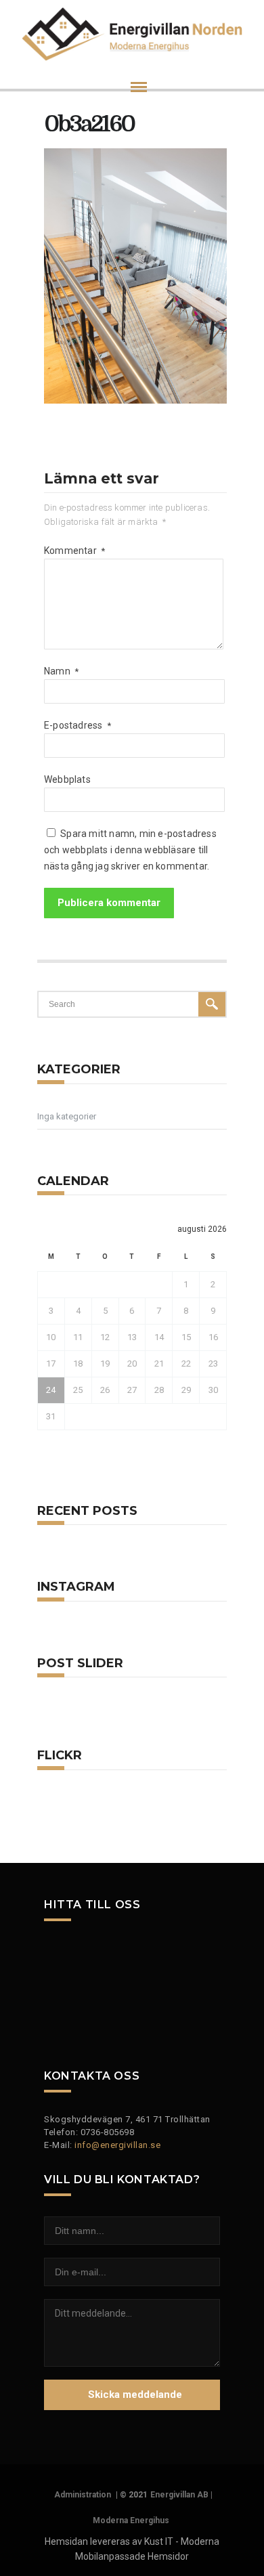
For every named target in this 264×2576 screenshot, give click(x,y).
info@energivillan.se (117, 2145)
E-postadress (78, 725)
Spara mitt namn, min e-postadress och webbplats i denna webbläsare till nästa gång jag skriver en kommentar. (130, 850)
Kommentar (74, 551)
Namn (61, 671)
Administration (83, 2495)
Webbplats (67, 779)
